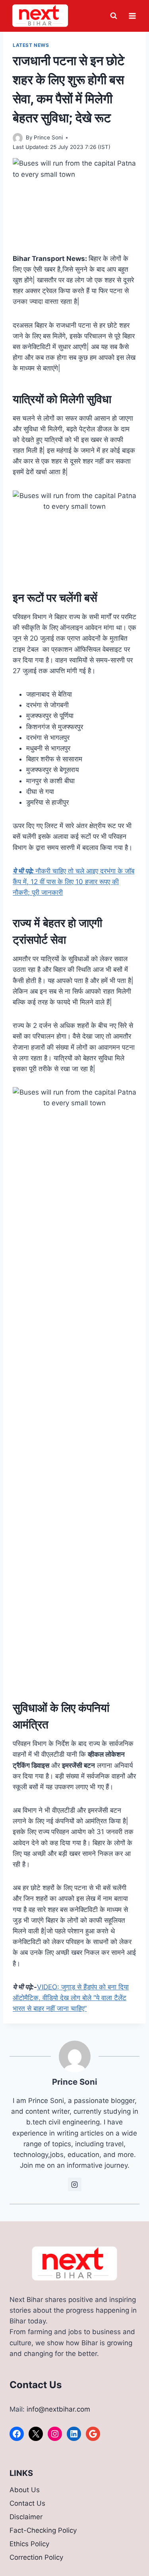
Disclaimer (26, 2517)
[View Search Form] (114, 16)
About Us (25, 2490)
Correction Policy (36, 2557)
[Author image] (18, 138)
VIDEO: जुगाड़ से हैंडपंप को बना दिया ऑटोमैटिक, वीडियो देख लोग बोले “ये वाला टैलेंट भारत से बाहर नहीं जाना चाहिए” (71, 1998)
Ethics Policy (29, 2544)
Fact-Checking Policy (43, 2530)
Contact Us (27, 2503)
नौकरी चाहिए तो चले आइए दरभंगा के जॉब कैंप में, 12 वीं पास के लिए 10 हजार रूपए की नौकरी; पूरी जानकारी (74, 882)
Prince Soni (48, 137)
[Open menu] (132, 16)
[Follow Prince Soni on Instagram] (75, 2184)
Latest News (31, 45)
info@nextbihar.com (58, 2409)
